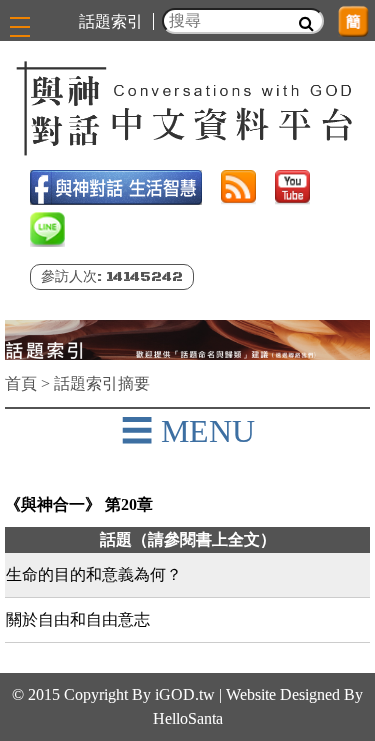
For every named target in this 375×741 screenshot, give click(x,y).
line (47, 229)
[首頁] (187, 108)
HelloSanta (188, 718)
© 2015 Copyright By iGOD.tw (113, 694)
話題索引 (111, 21)
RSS (238, 187)
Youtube (292, 187)
